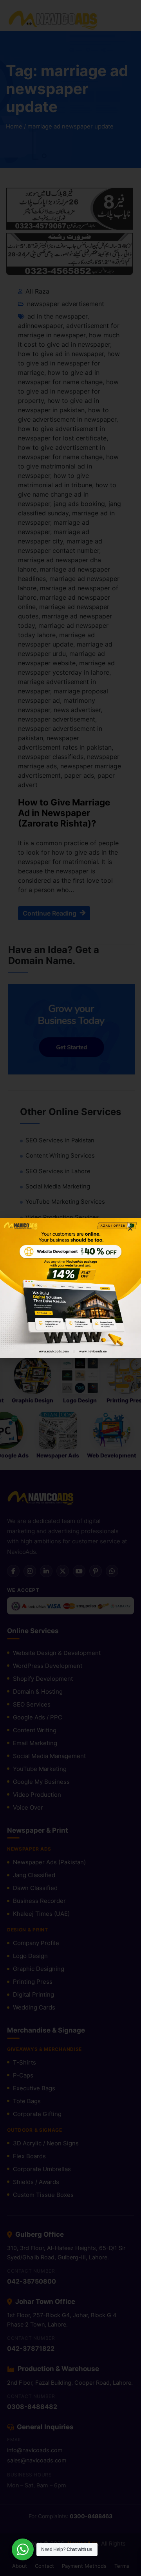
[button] (130, 1228)
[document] (70, 1288)
